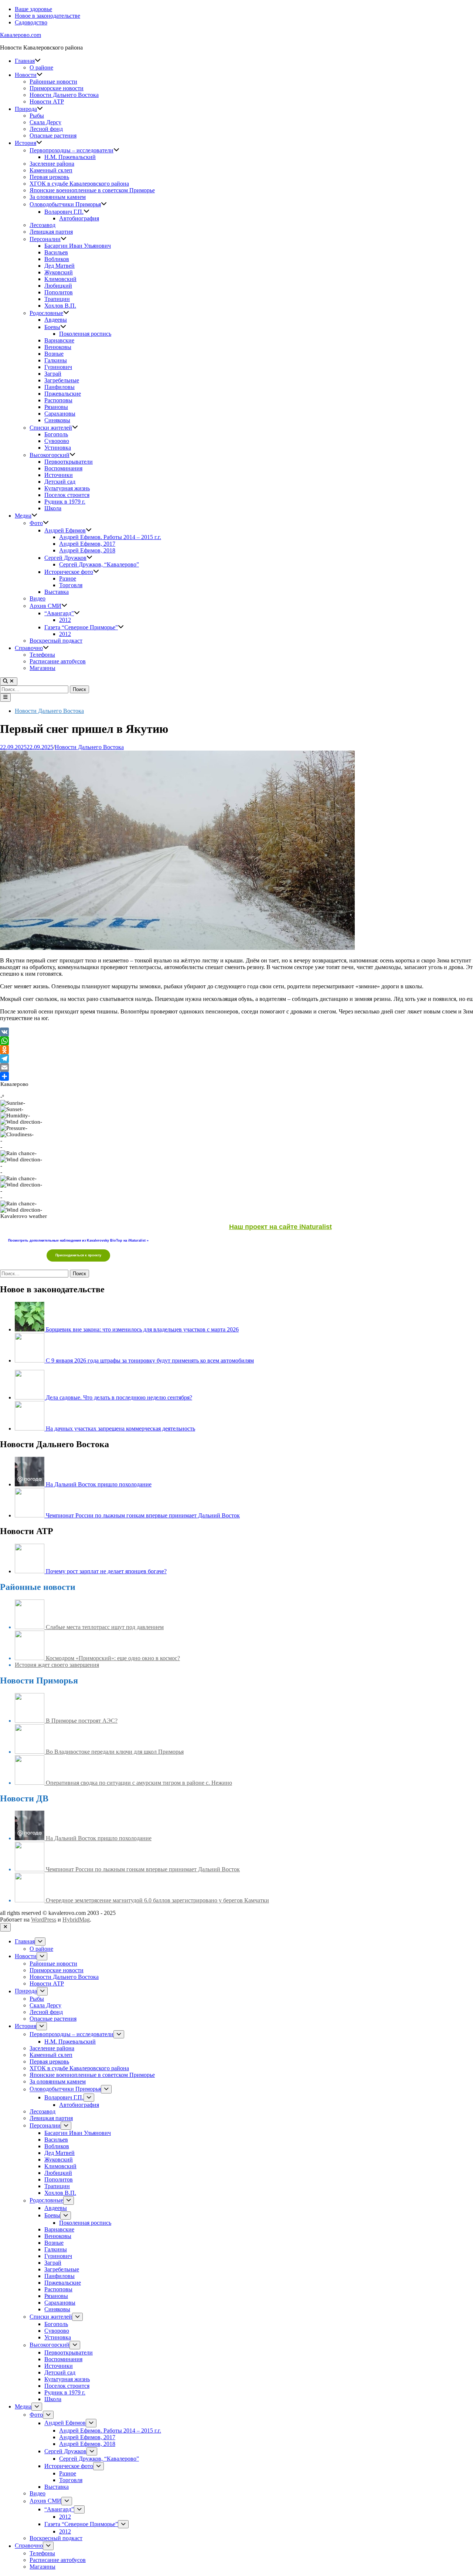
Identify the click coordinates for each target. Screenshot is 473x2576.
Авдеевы (56, 320)
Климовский (60, 279)
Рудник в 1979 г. (65, 502)
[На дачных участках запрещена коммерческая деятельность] (30, 1429)
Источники (59, 475)
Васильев (56, 252)
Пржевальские (63, 394)
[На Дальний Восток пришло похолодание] (30, 1484)
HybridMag (76, 1920)
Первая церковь (49, 177)
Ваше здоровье (33, 9)
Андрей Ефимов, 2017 (87, 544)
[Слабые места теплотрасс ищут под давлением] (30, 1627)
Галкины (56, 360)
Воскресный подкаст (56, 641)
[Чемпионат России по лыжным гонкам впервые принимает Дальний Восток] (30, 1515)
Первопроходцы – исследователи (72, 150)
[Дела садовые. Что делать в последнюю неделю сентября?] (30, 1397)
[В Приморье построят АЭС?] (30, 1721)
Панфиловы (59, 387)
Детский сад (60, 482)
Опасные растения (53, 136)
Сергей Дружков (65, 558)
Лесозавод (42, 225)
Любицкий (58, 286)
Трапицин (57, 299)
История (25, 143)
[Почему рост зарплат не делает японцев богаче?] (30, 1571)
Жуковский (59, 272)
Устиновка (58, 448)
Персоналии (45, 239)
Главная (25, 61)
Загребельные (62, 380)
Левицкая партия (51, 232)
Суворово (57, 441)
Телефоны (42, 655)
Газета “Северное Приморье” (81, 627)
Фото (36, 523)
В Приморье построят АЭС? (82, 1721)
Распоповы (58, 400)
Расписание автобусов (58, 661)
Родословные (46, 313)
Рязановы (56, 407)
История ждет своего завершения (57, 1665)
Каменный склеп (51, 170)
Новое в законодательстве (47, 16)
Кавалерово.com (21, 35)
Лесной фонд (46, 129)
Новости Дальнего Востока (64, 95)
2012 (65, 620)
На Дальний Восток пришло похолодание (99, 1484)
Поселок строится (67, 495)
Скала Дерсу (45, 122)
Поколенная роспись (85, 334)
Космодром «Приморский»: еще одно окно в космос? (113, 1658)
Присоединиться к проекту (78, 1255)
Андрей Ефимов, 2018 (87, 550)
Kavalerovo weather (24, 1216)
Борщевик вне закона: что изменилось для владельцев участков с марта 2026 (142, 1329)
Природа (26, 109)
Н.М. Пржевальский (70, 157)
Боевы (52, 327)
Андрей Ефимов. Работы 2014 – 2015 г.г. (110, 537)
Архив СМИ (45, 606)
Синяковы (57, 420)
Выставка (57, 592)
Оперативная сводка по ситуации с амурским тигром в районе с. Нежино (139, 1783)
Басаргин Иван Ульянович (78, 246)
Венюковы (58, 347)
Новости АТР (47, 101)
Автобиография (79, 218)
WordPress (44, 1920)
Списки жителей (51, 428)
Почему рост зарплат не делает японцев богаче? (106, 1571)
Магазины (42, 668)
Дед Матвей (59, 266)
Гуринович (58, 367)
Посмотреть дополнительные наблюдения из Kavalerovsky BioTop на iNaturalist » (78, 1240)
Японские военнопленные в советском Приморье (92, 190)
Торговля (71, 585)
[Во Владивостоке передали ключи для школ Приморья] (30, 1752)
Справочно (29, 648)
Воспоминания (63, 468)
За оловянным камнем (58, 197)
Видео (38, 598)
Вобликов (57, 259)
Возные (54, 354)
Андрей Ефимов (65, 530)
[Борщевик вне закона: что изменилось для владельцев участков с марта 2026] (30, 1329)
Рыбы (37, 116)
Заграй (53, 374)
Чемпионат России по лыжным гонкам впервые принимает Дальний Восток (143, 1515)
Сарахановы (60, 414)
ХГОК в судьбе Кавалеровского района (79, 184)
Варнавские (59, 340)
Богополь (56, 434)
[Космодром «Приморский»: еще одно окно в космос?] (30, 1658)
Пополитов (59, 292)
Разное (68, 578)
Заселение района (52, 164)
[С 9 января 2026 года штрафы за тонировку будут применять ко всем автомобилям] (30, 1360)
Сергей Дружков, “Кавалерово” (99, 564)
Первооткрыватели (69, 462)
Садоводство (31, 22)
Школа (53, 508)
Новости (26, 75)
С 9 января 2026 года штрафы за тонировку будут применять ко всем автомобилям (150, 1360)
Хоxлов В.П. (60, 306)
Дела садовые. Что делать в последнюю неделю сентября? (119, 1397)
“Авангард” (59, 613)
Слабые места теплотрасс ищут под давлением (105, 1627)
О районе (41, 67)
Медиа (23, 516)
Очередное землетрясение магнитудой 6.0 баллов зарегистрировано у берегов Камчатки (157, 1900)
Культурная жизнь (67, 488)
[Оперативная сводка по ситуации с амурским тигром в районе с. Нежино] (30, 1783)
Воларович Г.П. (64, 212)
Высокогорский (50, 455)
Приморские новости (57, 88)
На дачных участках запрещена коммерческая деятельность (120, 1429)
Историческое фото (69, 572)
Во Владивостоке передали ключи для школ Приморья (115, 1752)
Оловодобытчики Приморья (65, 204)
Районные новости (53, 82)
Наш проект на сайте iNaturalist (280, 1227)
